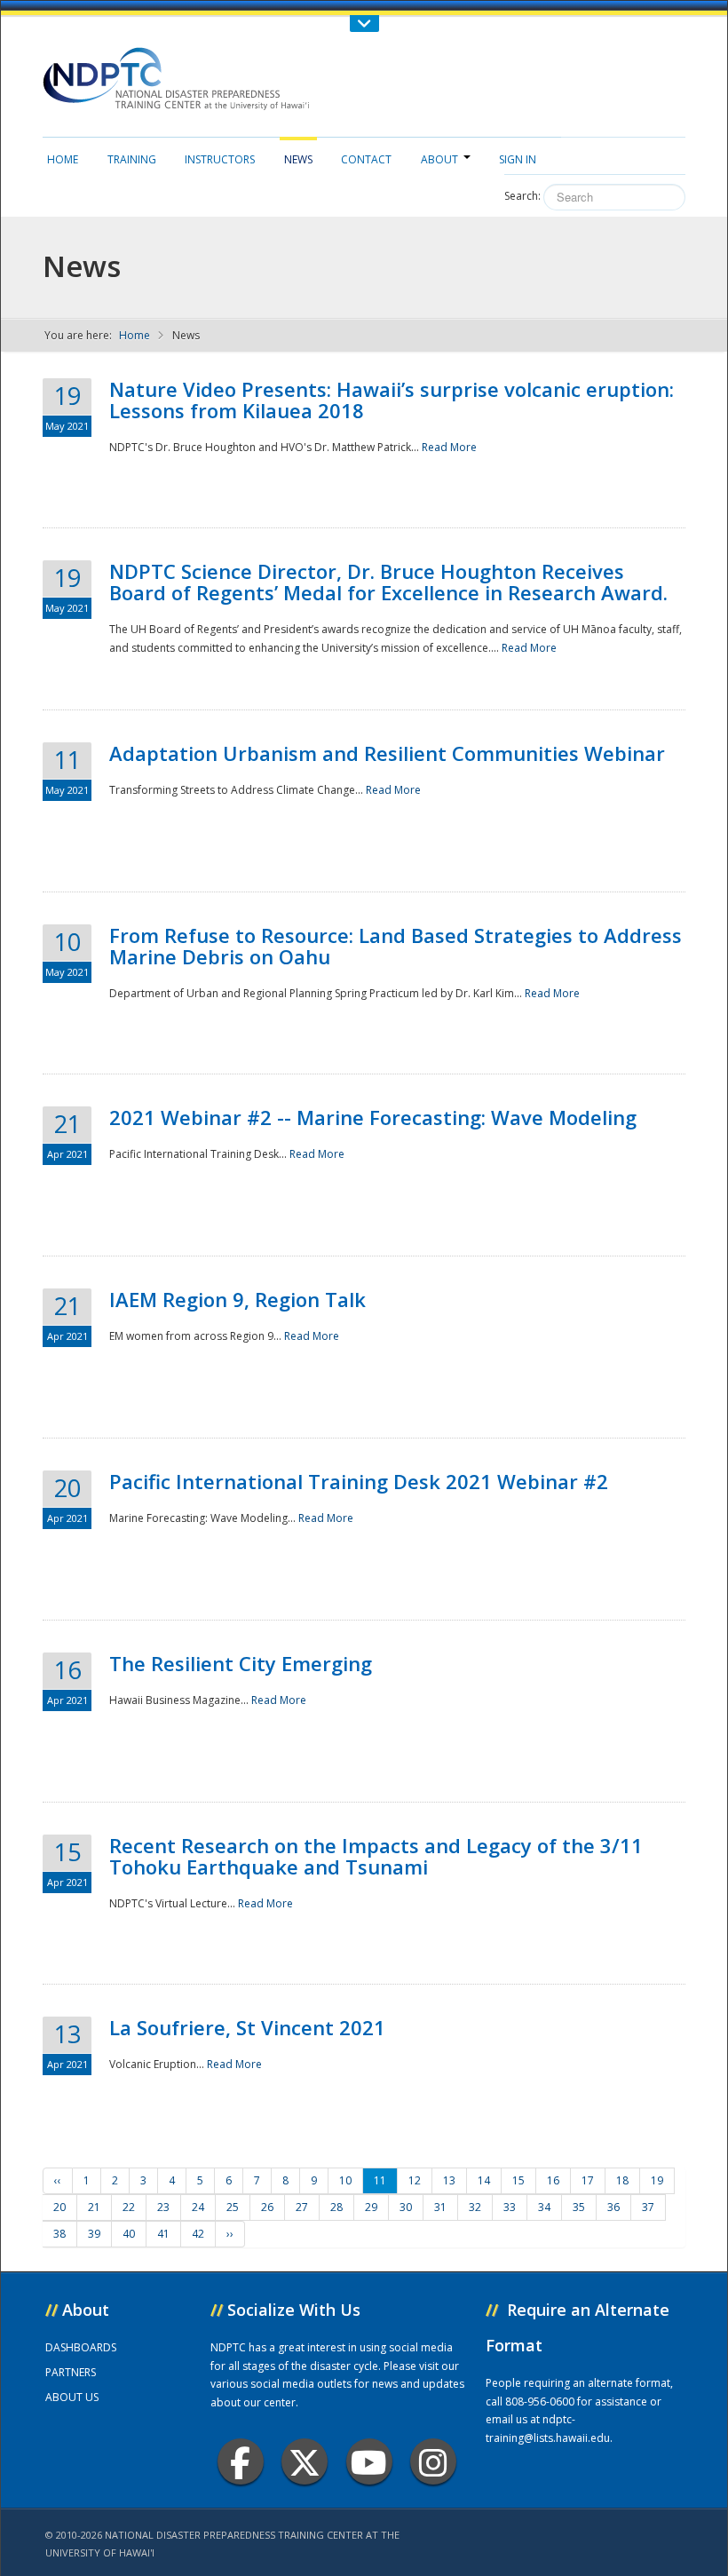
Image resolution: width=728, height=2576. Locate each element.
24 (198, 2207)
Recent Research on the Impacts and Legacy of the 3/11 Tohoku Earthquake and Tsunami (376, 1856)
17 (588, 2180)
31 (440, 2207)
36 (613, 2207)
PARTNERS (71, 2372)
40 (129, 2234)
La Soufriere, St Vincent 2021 (247, 2027)
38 (59, 2234)
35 (579, 2207)
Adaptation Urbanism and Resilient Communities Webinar (387, 753)
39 (94, 2234)
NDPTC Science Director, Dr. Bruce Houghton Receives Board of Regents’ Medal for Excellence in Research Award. (388, 582)
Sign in (518, 159)
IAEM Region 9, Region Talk (237, 1299)
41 (163, 2234)
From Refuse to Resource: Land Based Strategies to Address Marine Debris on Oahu (396, 946)
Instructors (220, 159)
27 (302, 2207)
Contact (366, 159)
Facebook (241, 2461)
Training (132, 159)
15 (518, 2180)
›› (230, 2234)
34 (544, 2207)
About (439, 159)
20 (59, 2207)
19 (657, 2180)
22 (129, 2207)
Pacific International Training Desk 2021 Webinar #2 (359, 1481)
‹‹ (58, 2180)
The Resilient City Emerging (241, 1663)
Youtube (369, 2461)
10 (345, 2180)
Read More (449, 447)
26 (267, 2207)
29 (371, 2207)
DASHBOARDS (81, 2347)
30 (406, 2207)
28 (336, 2207)
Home (63, 159)
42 (198, 2234)
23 (163, 2207)
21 (94, 2207)
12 (415, 2180)
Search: (522, 196)
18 (622, 2180)
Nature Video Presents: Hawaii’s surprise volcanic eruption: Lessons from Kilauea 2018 (392, 400)
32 (475, 2207)
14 (484, 2180)
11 (380, 2180)
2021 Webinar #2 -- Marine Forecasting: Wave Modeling (373, 1117)
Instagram (433, 2461)
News (298, 159)
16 (553, 2180)
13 (449, 2180)
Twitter (305, 2461)
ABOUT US (72, 2397)
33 (510, 2207)
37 (648, 2207)
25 (233, 2207)
